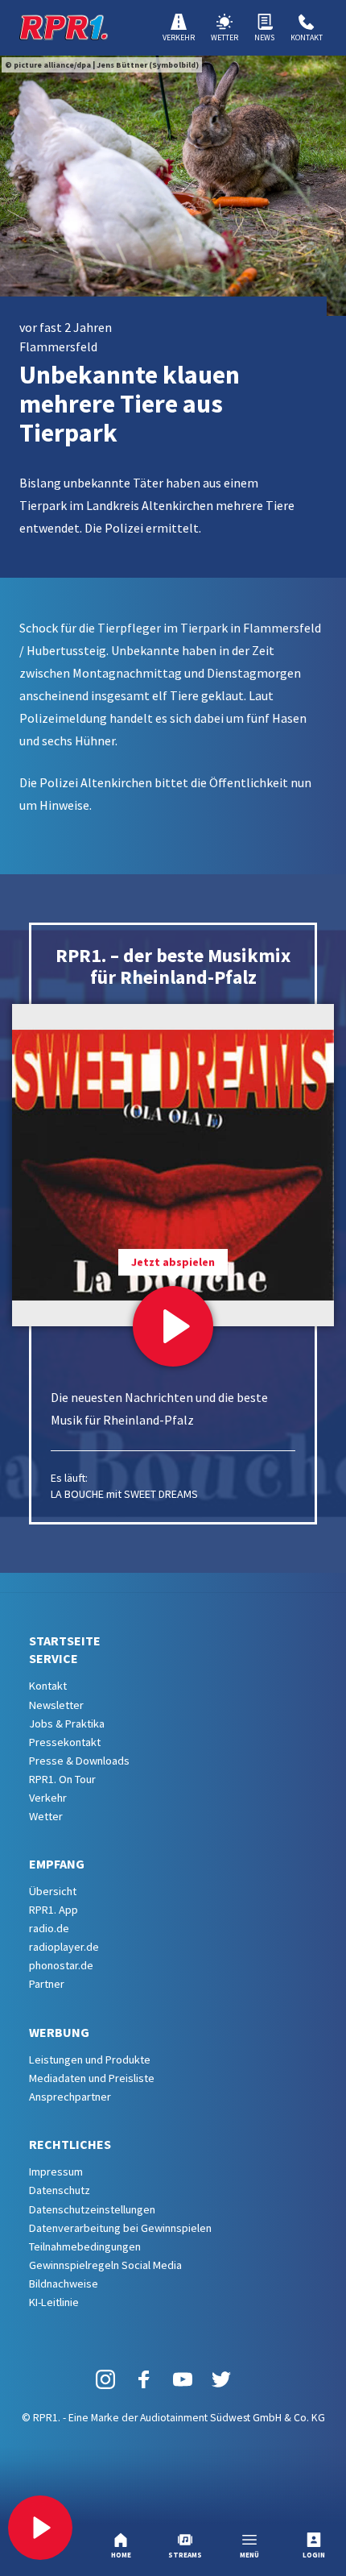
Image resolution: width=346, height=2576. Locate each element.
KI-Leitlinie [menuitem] (54, 2302)
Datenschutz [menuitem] (60, 2190)
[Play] (40, 2528)
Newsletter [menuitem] (56, 1705)
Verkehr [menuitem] (48, 1798)
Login (314, 2555)
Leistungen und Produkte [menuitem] (90, 2060)
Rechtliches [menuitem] (70, 2144)
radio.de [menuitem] (49, 1928)
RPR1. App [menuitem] (54, 1910)
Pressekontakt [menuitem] (65, 1742)
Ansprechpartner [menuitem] (70, 2097)
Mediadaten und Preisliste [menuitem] (92, 2078)
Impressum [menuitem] (56, 2172)
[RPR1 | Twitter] (221, 2379)
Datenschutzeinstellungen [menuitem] (92, 2209)
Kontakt (307, 37)
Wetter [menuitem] (46, 1816)
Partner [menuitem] (47, 1984)
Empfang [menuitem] (57, 1864)
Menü (249, 2555)
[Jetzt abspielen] (173, 1326)
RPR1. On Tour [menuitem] (62, 1779)
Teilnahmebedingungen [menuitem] (85, 2246)
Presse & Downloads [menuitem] (79, 1761)
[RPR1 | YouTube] (183, 2379)
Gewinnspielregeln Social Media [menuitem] (105, 2265)
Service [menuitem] (54, 1658)
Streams (185, 2555)
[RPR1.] (64, 27)
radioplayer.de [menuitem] (64, 1947)
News (264, 37)
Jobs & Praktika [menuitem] (67, 1724)
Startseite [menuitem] (65, 1641)
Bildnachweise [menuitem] (64, 2284)
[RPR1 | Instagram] (105, 2379)
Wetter (224, 37)
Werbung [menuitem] (59, 2032)
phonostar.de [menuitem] (61, 1965)
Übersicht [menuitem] (53, 1891)
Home (121, 2555)
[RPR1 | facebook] (144, 2379)
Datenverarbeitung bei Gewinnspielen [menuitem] (120, 2228)
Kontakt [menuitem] (48, 1686)
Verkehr (179, 37)
